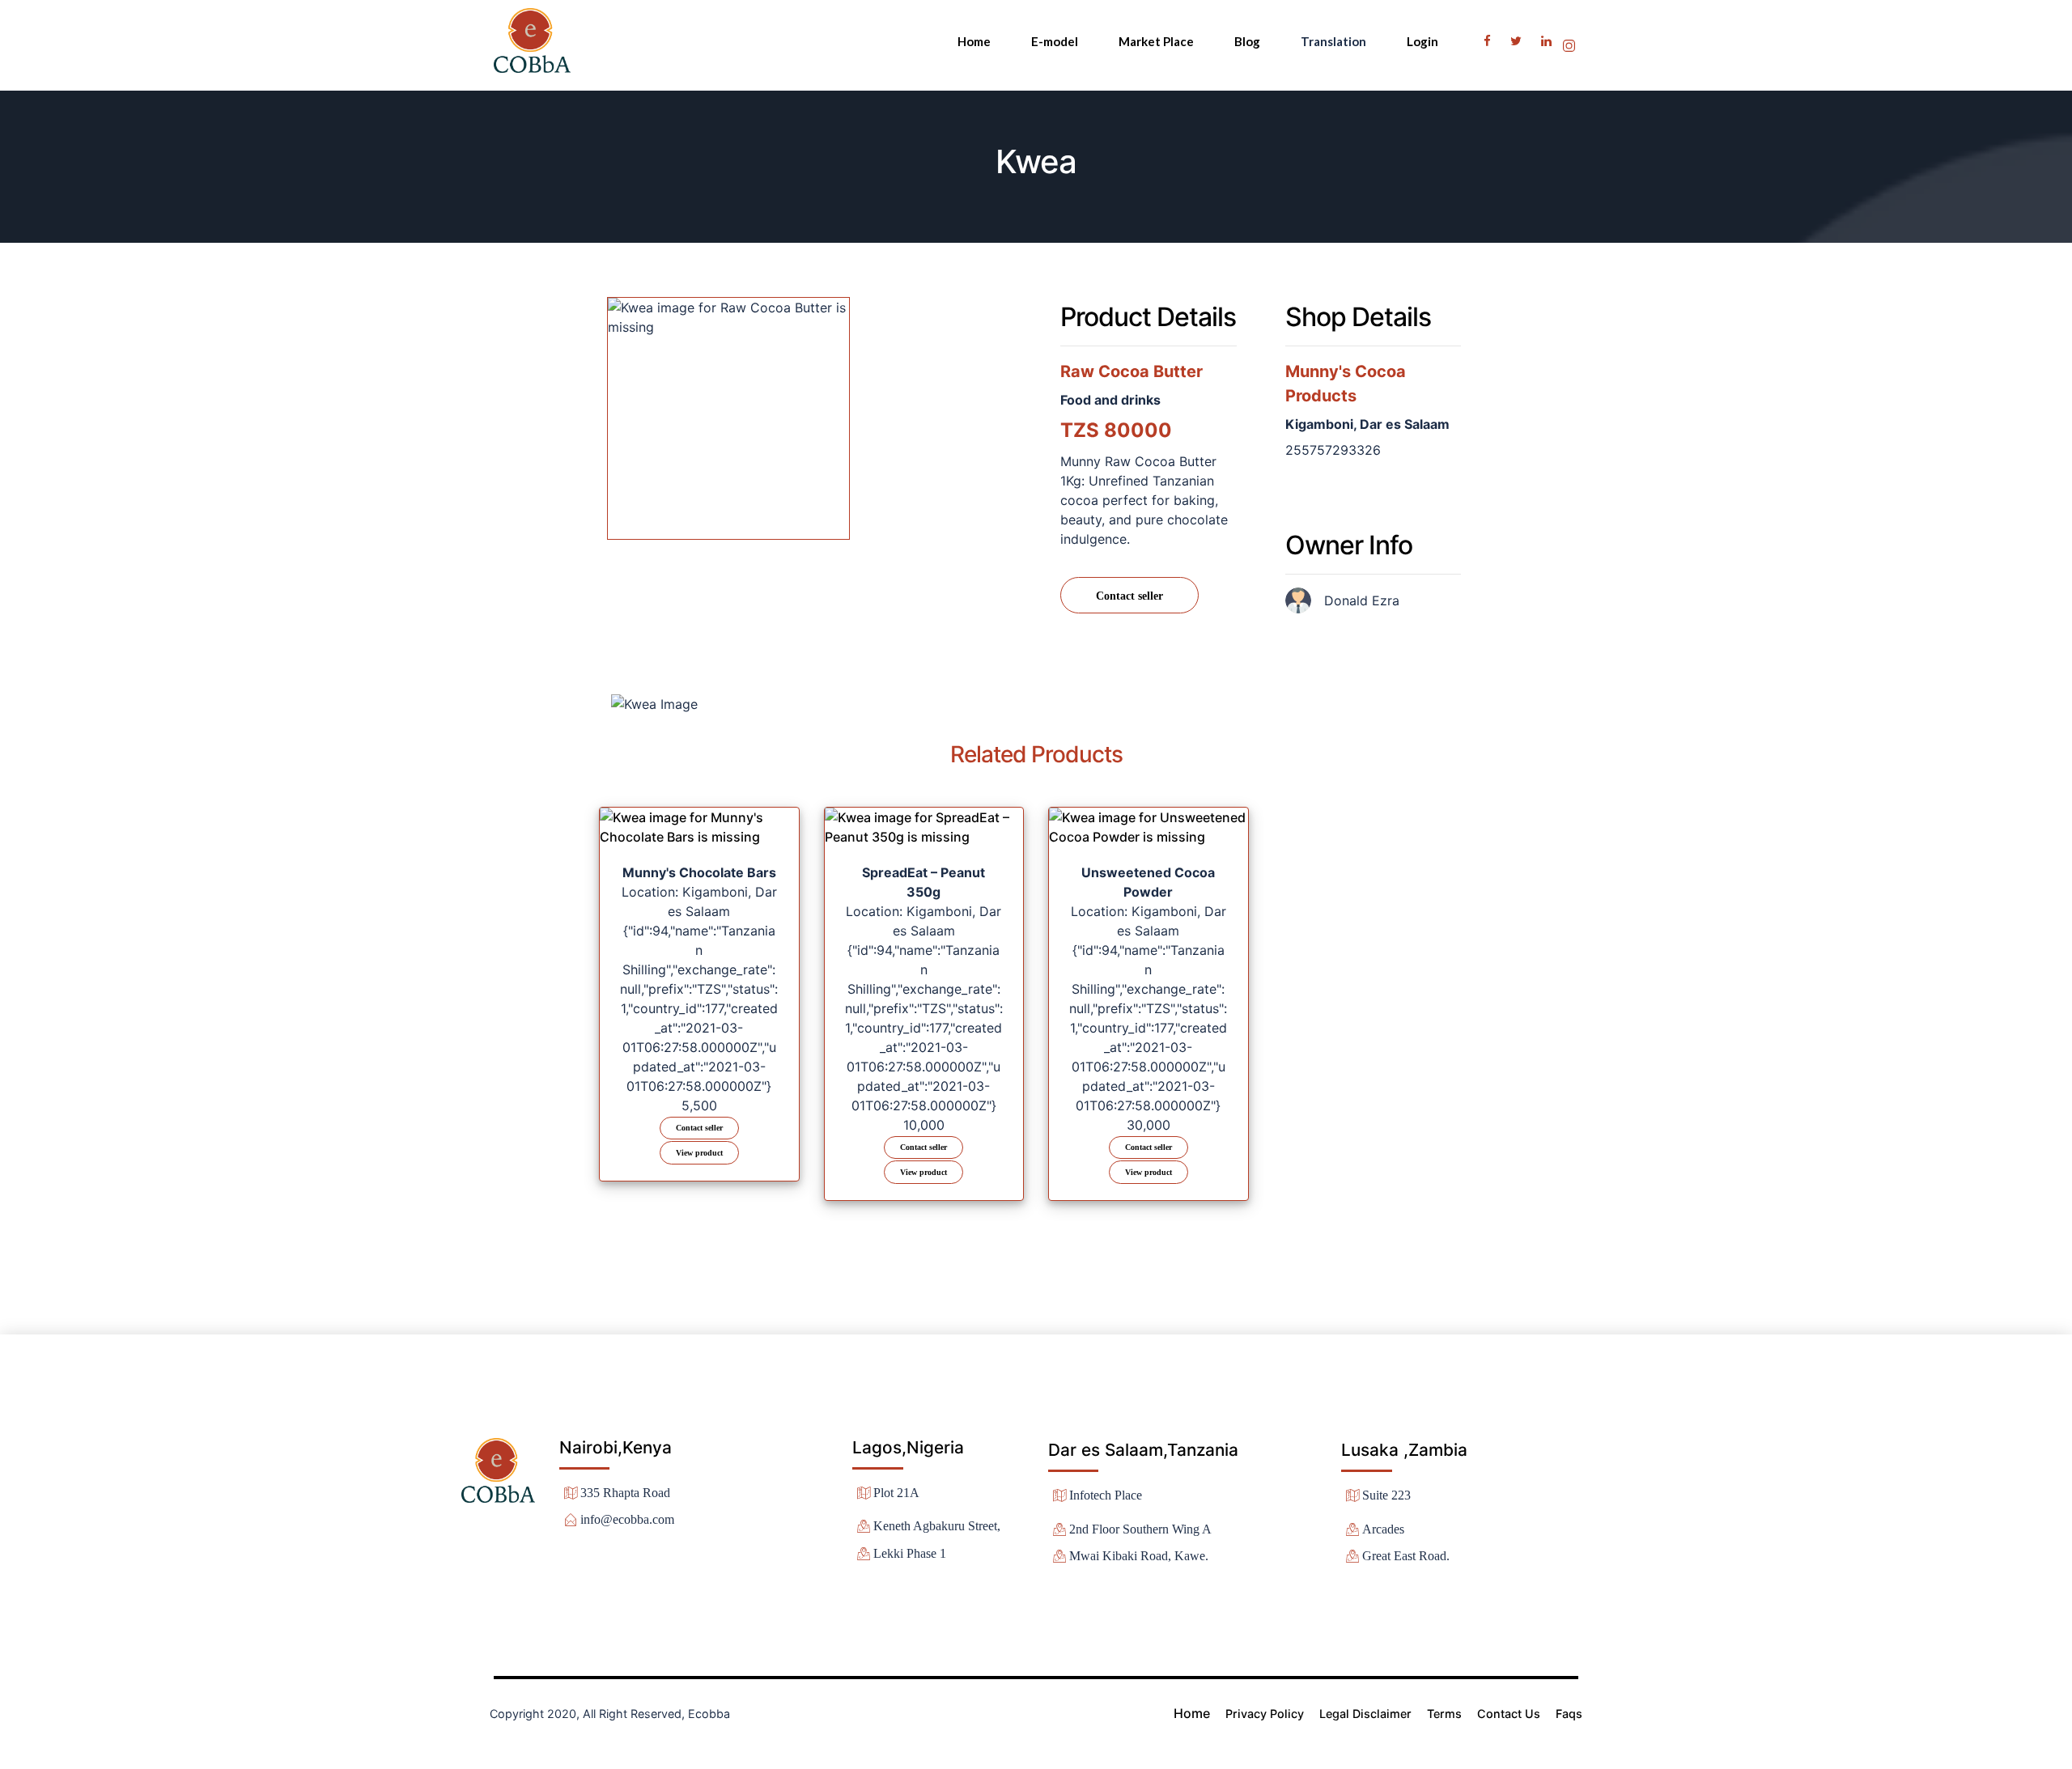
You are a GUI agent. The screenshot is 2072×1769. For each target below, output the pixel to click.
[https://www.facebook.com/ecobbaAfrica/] (1489, 40)
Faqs (1569, 1714)
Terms (1444, 1714)
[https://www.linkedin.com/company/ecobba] (1548, 40)
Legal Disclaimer (1365, 1714)
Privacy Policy (1265, 1714)
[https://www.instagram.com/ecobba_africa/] (1570, 40)
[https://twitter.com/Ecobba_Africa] (1518, 40)
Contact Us (1509, 1714)
